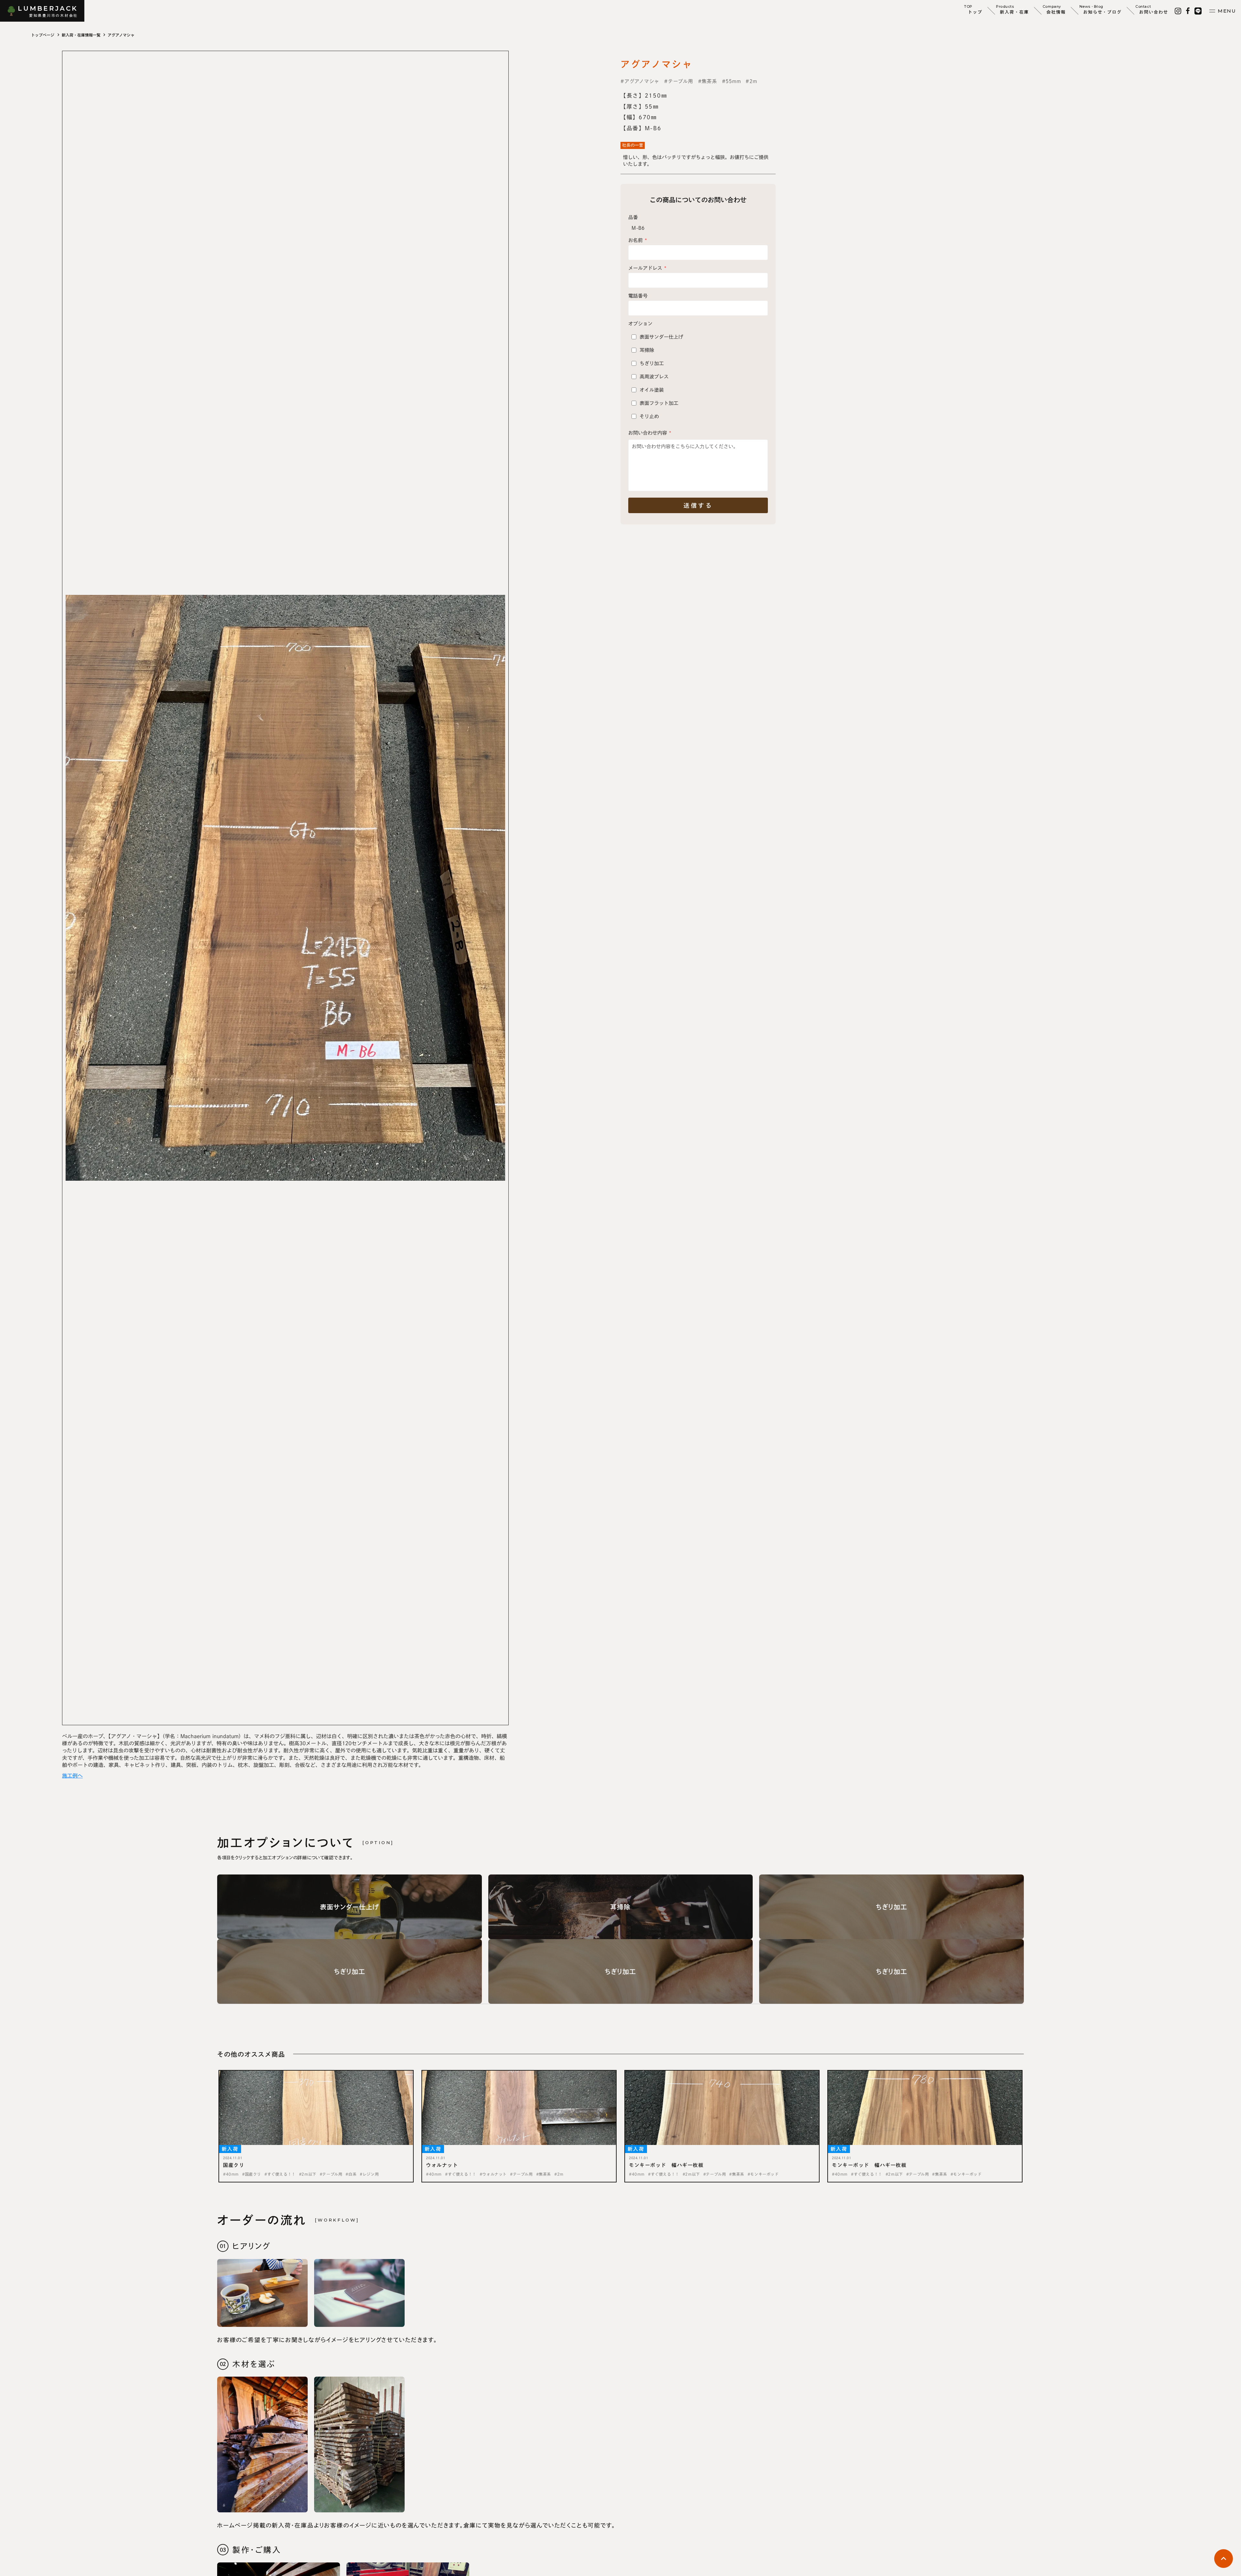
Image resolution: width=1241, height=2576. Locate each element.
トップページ (43, 35)
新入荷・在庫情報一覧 (81, 35)
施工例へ (72, 1776)
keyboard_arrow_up (1224, 2559)
